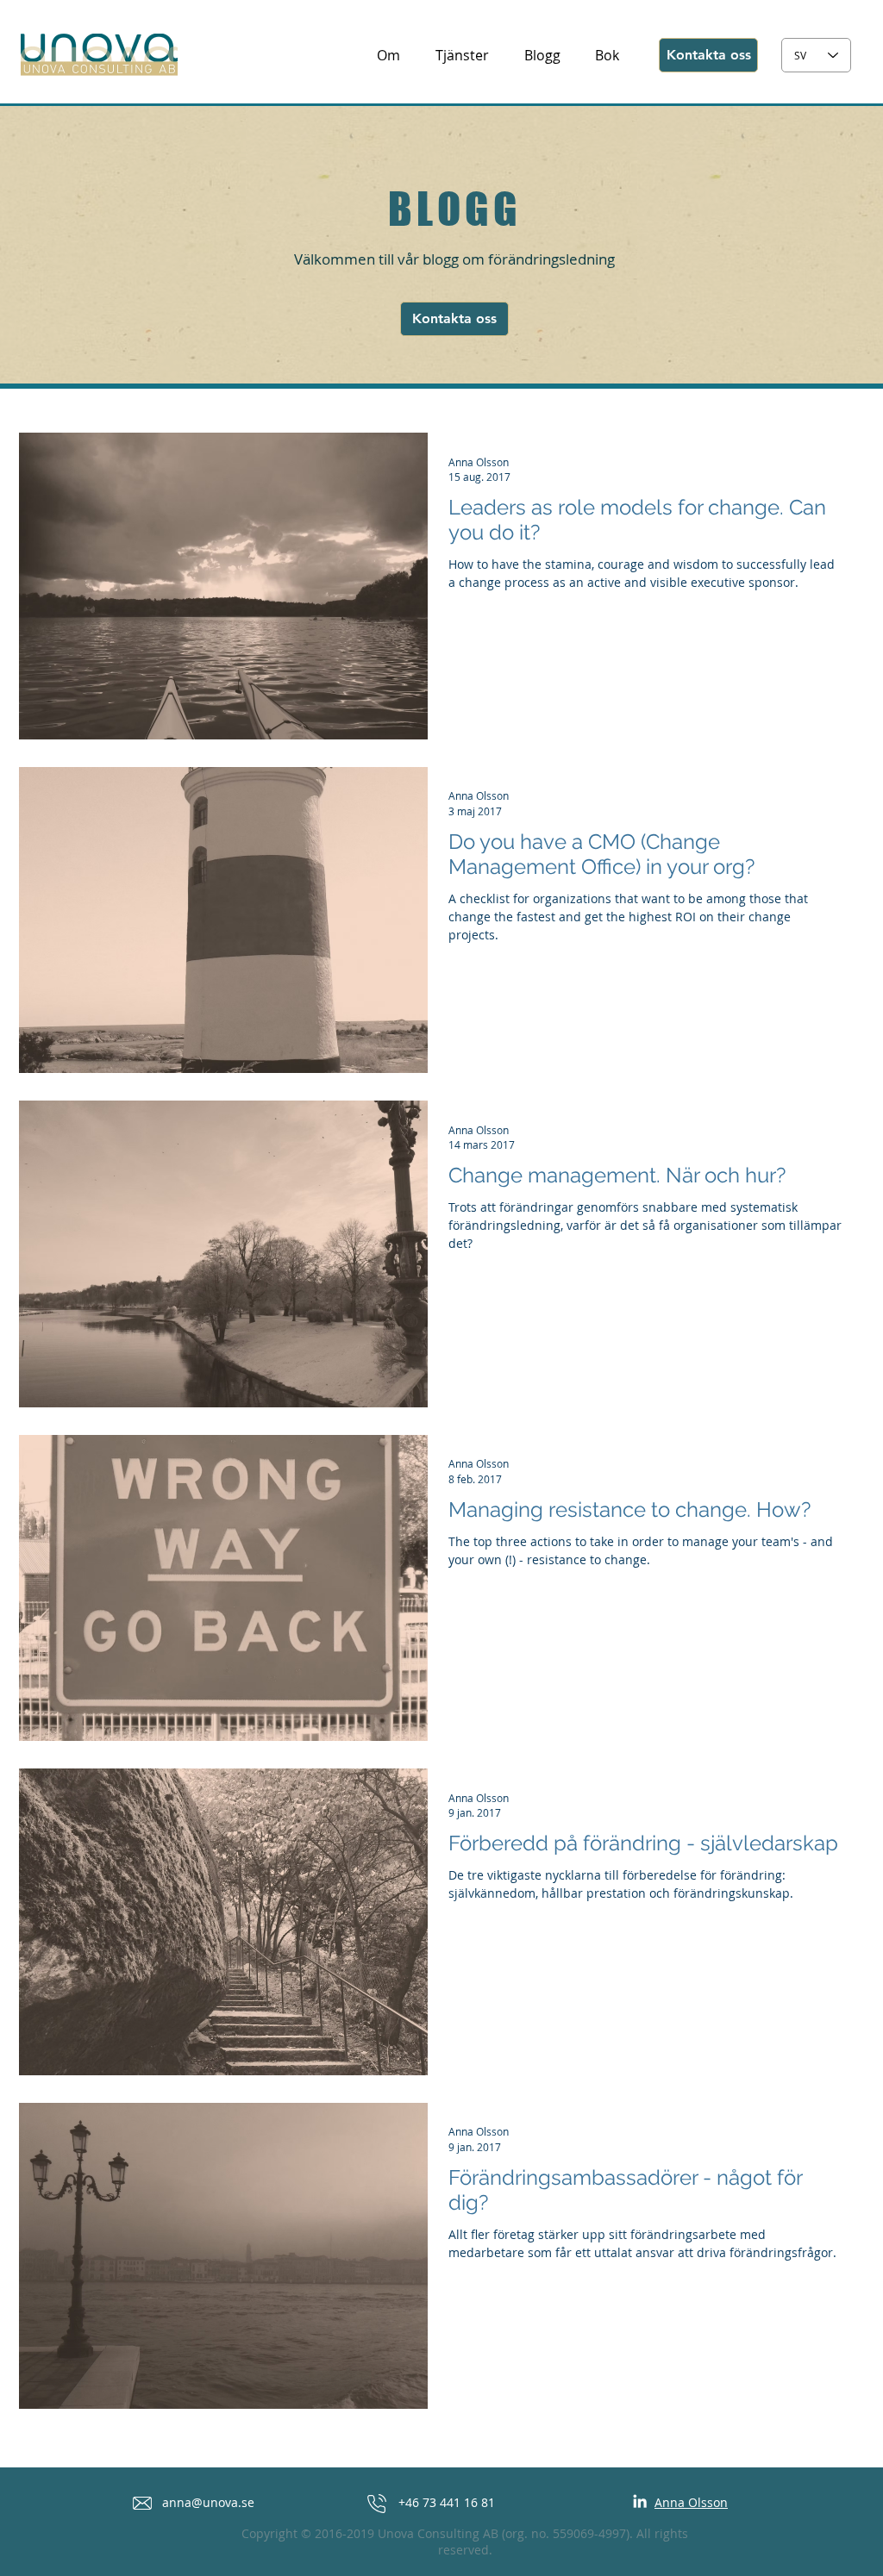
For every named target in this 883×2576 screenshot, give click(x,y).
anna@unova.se (208, 2502)
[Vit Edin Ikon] (640, 2501)
